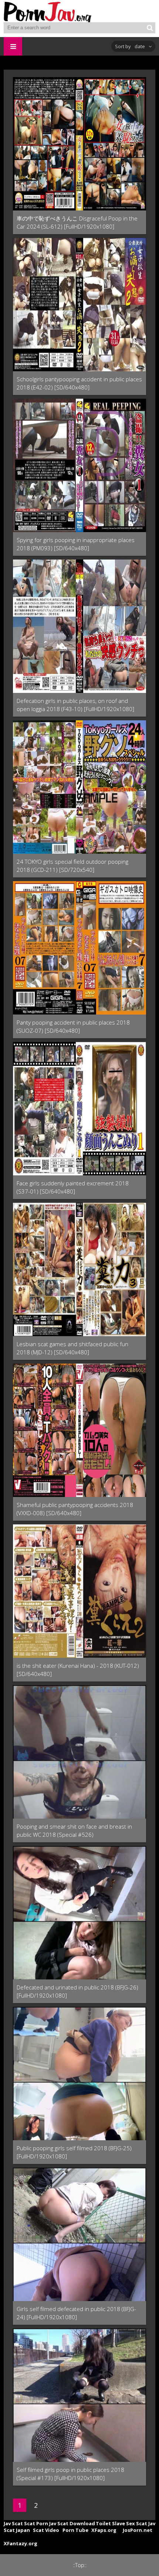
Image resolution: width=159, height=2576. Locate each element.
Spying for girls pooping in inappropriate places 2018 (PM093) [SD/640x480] (76, 544)
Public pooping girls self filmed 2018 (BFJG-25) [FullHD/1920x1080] (74, 2152)
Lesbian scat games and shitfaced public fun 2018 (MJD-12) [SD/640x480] (72, 1348)
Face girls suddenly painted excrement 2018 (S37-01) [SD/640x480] (73, 1187)
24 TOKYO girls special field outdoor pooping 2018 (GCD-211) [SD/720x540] (72, 866)
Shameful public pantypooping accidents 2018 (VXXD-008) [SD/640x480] (75, 1509)
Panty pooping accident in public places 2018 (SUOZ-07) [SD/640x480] (73, 1026)
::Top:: (80, 2565)
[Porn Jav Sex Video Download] (48, 11)
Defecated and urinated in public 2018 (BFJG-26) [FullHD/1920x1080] (77, 1991)
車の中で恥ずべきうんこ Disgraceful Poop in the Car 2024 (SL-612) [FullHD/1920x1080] (77, 222)
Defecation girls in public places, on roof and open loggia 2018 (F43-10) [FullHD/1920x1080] (75, 705)
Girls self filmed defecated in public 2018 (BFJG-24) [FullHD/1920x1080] (76, 2313)
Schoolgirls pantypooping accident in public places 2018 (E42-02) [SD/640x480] (79, 383)
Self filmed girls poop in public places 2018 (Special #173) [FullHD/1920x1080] (70, 2474)
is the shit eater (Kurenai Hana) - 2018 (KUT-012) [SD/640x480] (78, 1670)
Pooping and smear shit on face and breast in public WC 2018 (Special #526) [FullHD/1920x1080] (74, 1831)
